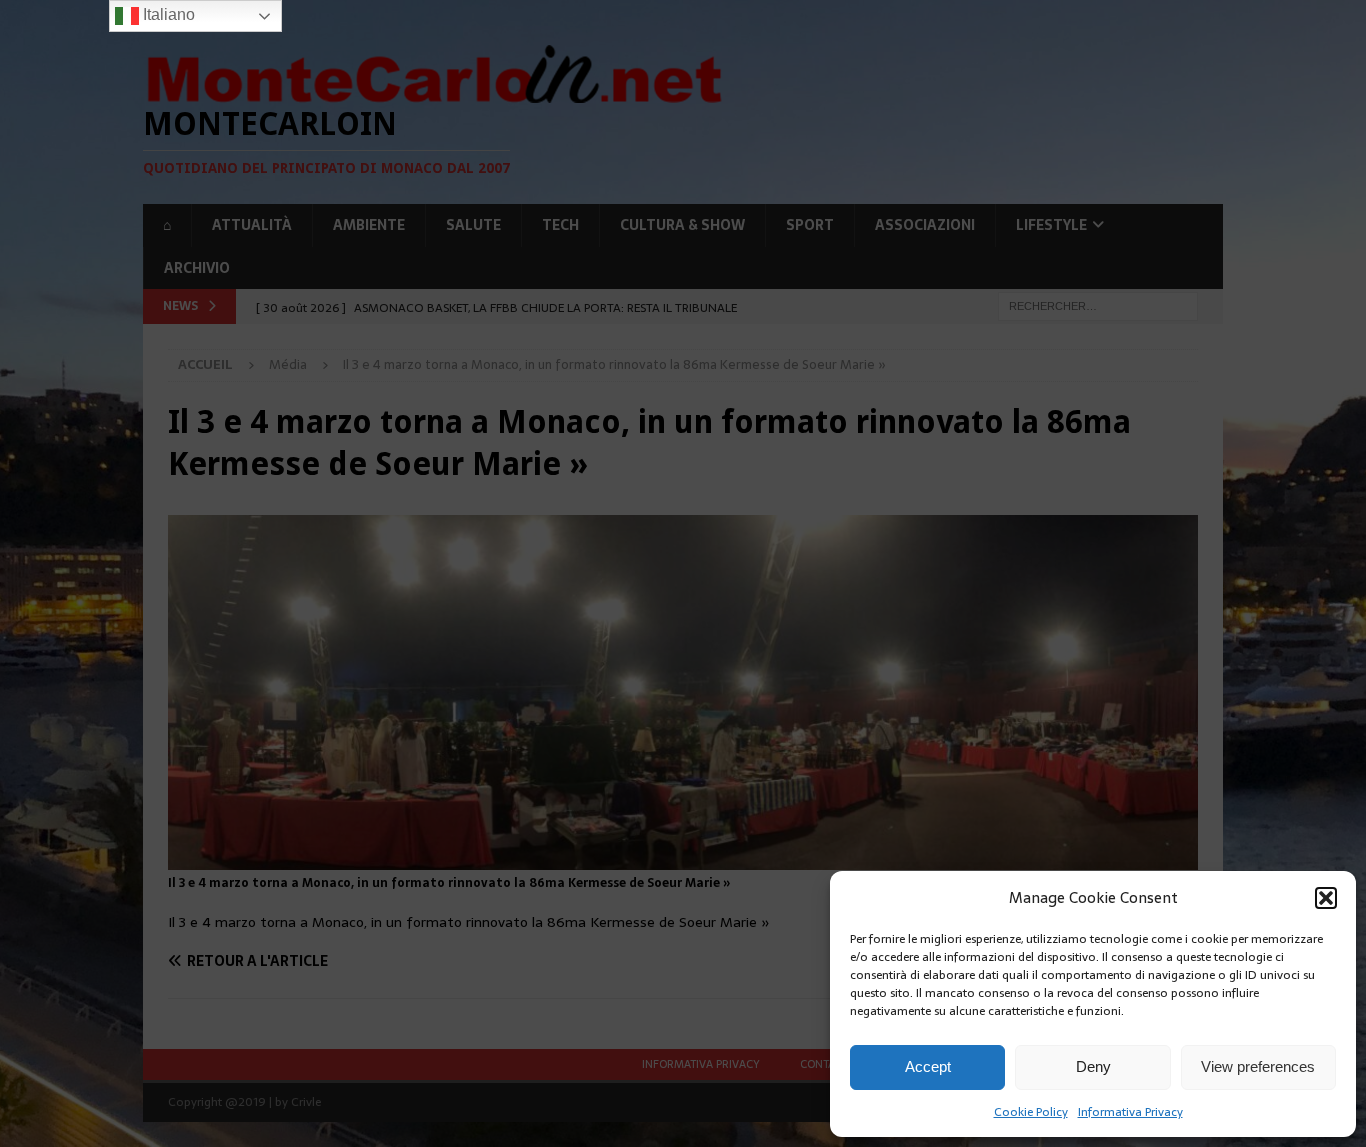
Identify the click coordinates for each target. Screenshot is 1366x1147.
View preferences (1258, 1066)
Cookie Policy (1031, 1112)
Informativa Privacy (1130, 1112)
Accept (928, 1066)
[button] (1326, 898)
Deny (1093, 1066)
